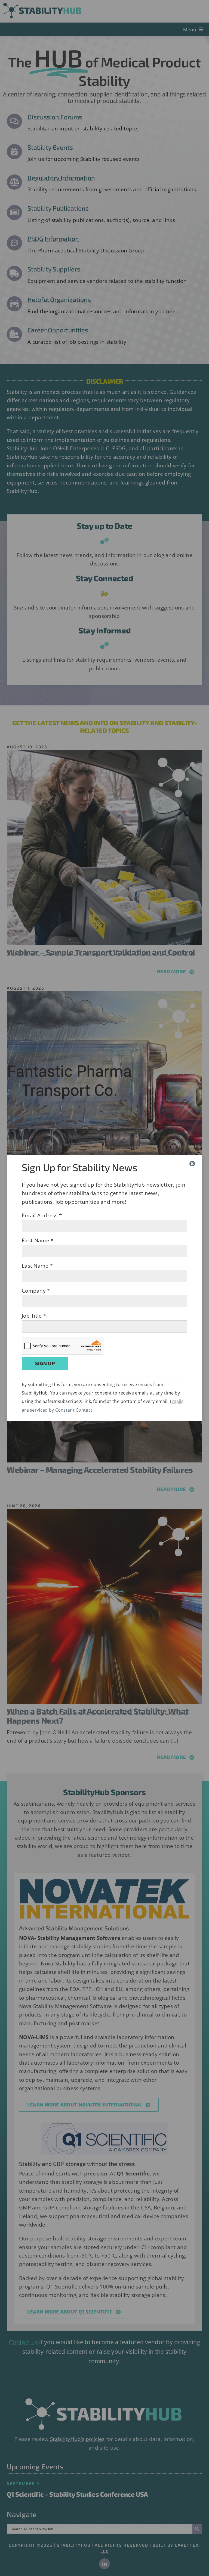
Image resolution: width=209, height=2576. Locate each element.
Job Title (34, 1316)
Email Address (42, 1215)
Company (36, 1291)
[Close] (192, 1164)
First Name (38, 1240)
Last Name (37, 1266)
